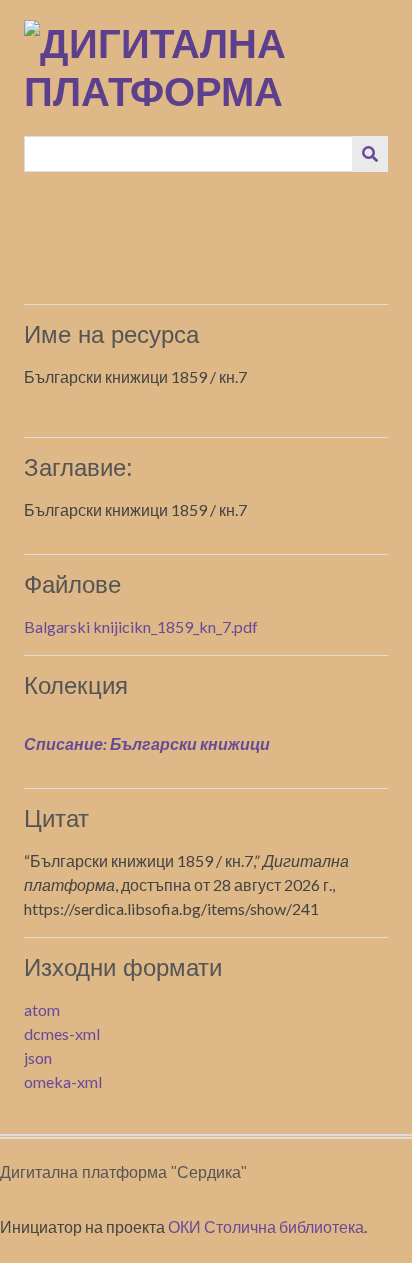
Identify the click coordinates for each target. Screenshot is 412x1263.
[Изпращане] (370, 154)
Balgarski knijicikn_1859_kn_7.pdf (141, 626)
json (38, 1057)
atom (42, 1009)
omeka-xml (63, 1081)
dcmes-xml (62, 1033)
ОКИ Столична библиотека (266, 1226)
